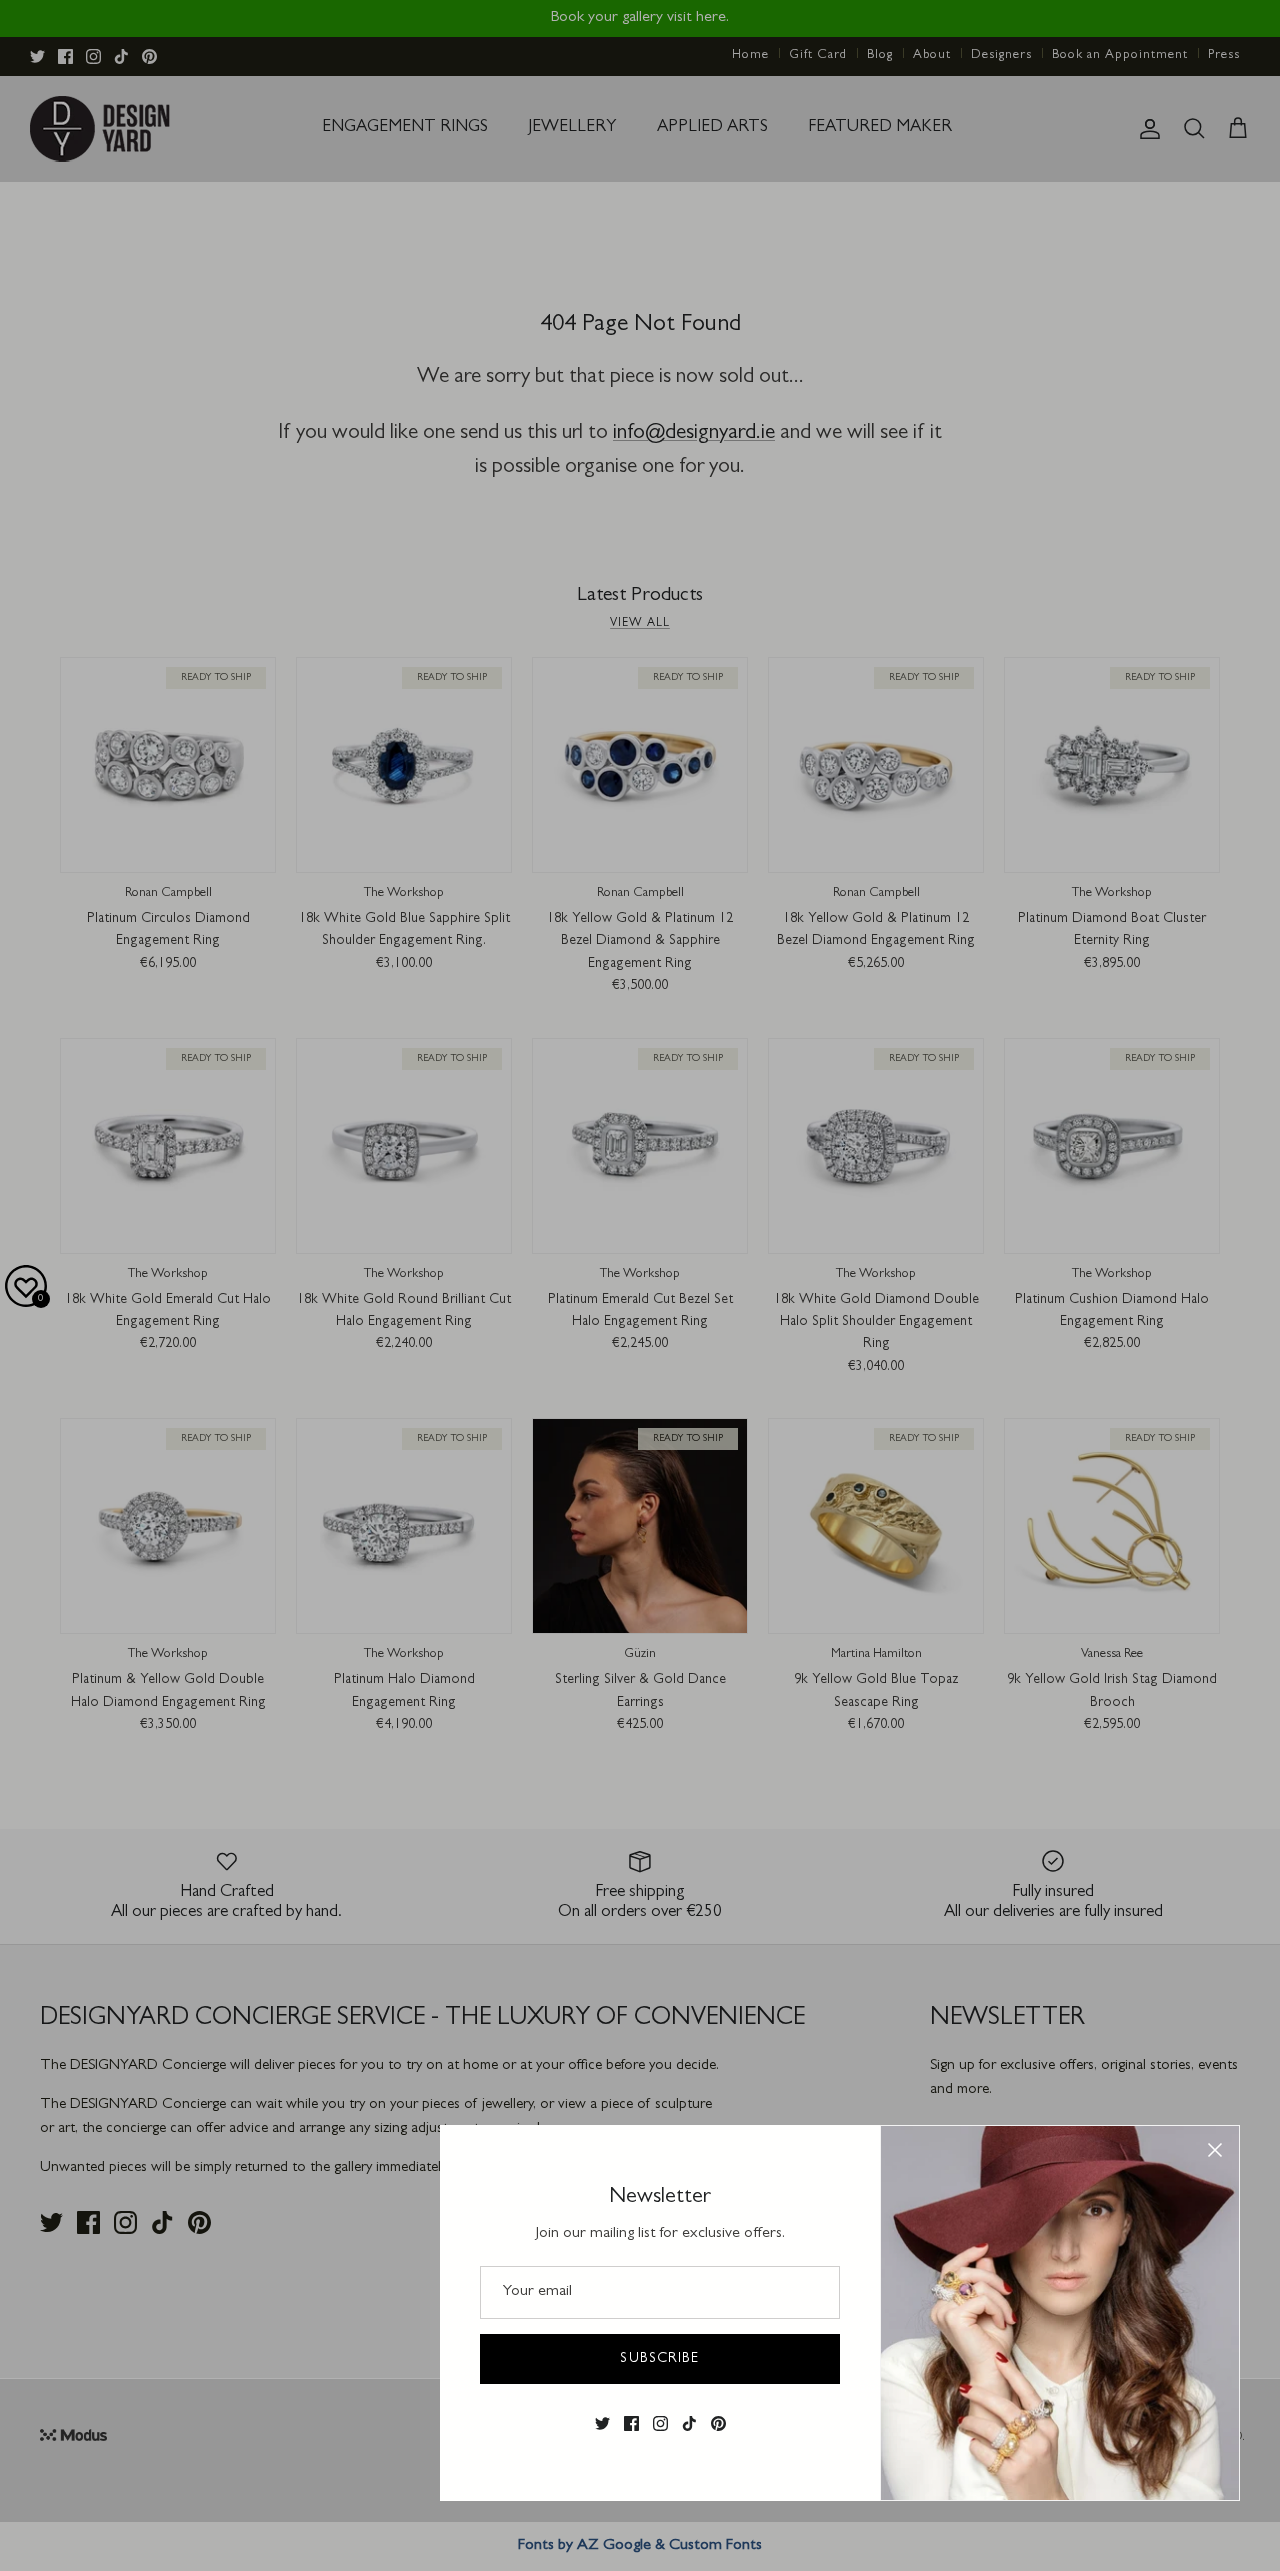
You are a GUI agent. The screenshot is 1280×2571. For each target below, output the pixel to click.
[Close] (1215, 2150)
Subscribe (659, 2359)
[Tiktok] (689, 2423)
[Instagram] (660, 2423)
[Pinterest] (718, 2423)
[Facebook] (631, 2423)
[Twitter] (602, 2423)
